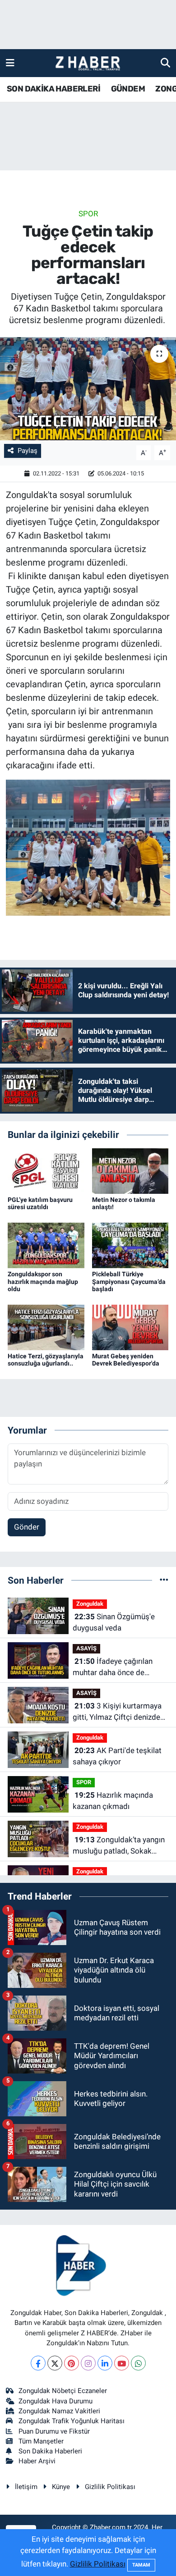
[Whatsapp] (138, 2363)
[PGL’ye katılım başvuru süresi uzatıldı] (46, 1170)
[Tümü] (164, 1580)
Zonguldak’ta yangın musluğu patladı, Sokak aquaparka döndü (119, 1846)
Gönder (27, 1527)
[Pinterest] (72, 2363)
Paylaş (28, 451)
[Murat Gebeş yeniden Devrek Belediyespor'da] (130, 1327)
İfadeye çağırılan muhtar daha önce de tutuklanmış (113, 1668)
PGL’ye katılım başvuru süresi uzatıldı (40, 1204)
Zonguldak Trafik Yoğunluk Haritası (72, 2421)
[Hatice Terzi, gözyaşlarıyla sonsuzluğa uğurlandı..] (46, 1327)
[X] (55, 2363)
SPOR (88, 214)
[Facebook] (38, 2363)
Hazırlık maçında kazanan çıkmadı (113, 1801)
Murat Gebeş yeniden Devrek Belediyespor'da (126, 1360)
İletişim (26, 2487)
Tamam (141, 2565)
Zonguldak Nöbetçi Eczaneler (63, 2391)
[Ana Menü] (10, 63)
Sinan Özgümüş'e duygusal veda (114, 1622)
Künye (61, 2487)
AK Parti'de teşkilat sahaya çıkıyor (117, 1756)
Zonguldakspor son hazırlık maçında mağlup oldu (43, 1282)
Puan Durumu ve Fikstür (54, 2431)
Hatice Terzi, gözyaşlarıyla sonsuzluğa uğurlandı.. (46, 1360)
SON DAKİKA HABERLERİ (53, 89)
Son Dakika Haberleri (50, 2451)
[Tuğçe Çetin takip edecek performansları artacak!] (88, 389)
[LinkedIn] (105, 2363)
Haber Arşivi (37, 2461)
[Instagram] (88, 2363)
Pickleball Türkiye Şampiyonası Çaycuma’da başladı (129, 1282)
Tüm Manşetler (41, 2441)
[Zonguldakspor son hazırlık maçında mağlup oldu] (46, 1245)
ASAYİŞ (86, 1648)
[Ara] (165, 63)
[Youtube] (122, 2363)
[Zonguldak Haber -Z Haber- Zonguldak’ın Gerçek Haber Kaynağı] (88, 63)
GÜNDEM (128, 89)
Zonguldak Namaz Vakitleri (59, 2411)
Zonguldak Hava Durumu (56, 2401)
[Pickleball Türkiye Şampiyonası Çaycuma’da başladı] (130, 1245)
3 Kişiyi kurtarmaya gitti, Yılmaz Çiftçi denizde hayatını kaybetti (117, 1712)
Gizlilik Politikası (110, 2487)
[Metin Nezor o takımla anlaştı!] (130, 1170)
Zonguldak (90, 1604)
